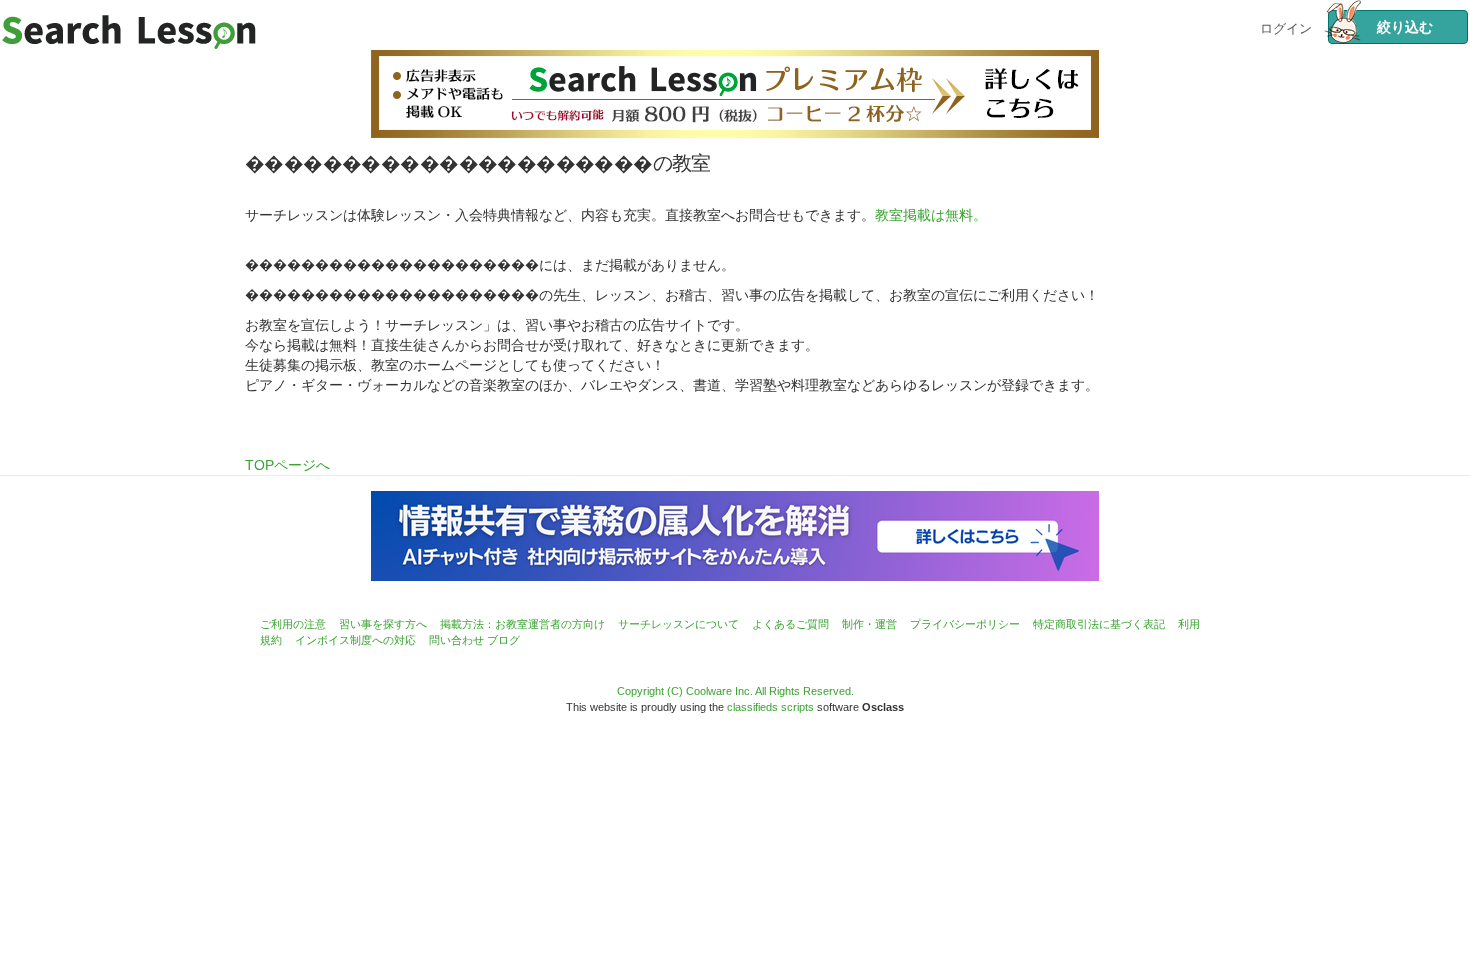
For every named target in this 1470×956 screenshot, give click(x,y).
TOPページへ (287, 465)
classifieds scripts (770, 707)
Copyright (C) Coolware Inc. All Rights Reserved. (735, 691)
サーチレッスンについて (678, 624)
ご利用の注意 (293, 624)
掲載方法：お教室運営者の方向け (522, 624)
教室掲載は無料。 (931, 215)
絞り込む (1398, 27)
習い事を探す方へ (383, 624)
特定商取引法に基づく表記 (1099, 624)
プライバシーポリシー (965, 624)
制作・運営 (869, 624)
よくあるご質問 (790, 624)
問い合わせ (456, 640)
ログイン (1286, 26)
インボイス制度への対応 (355, 640)
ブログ (503, 640)
